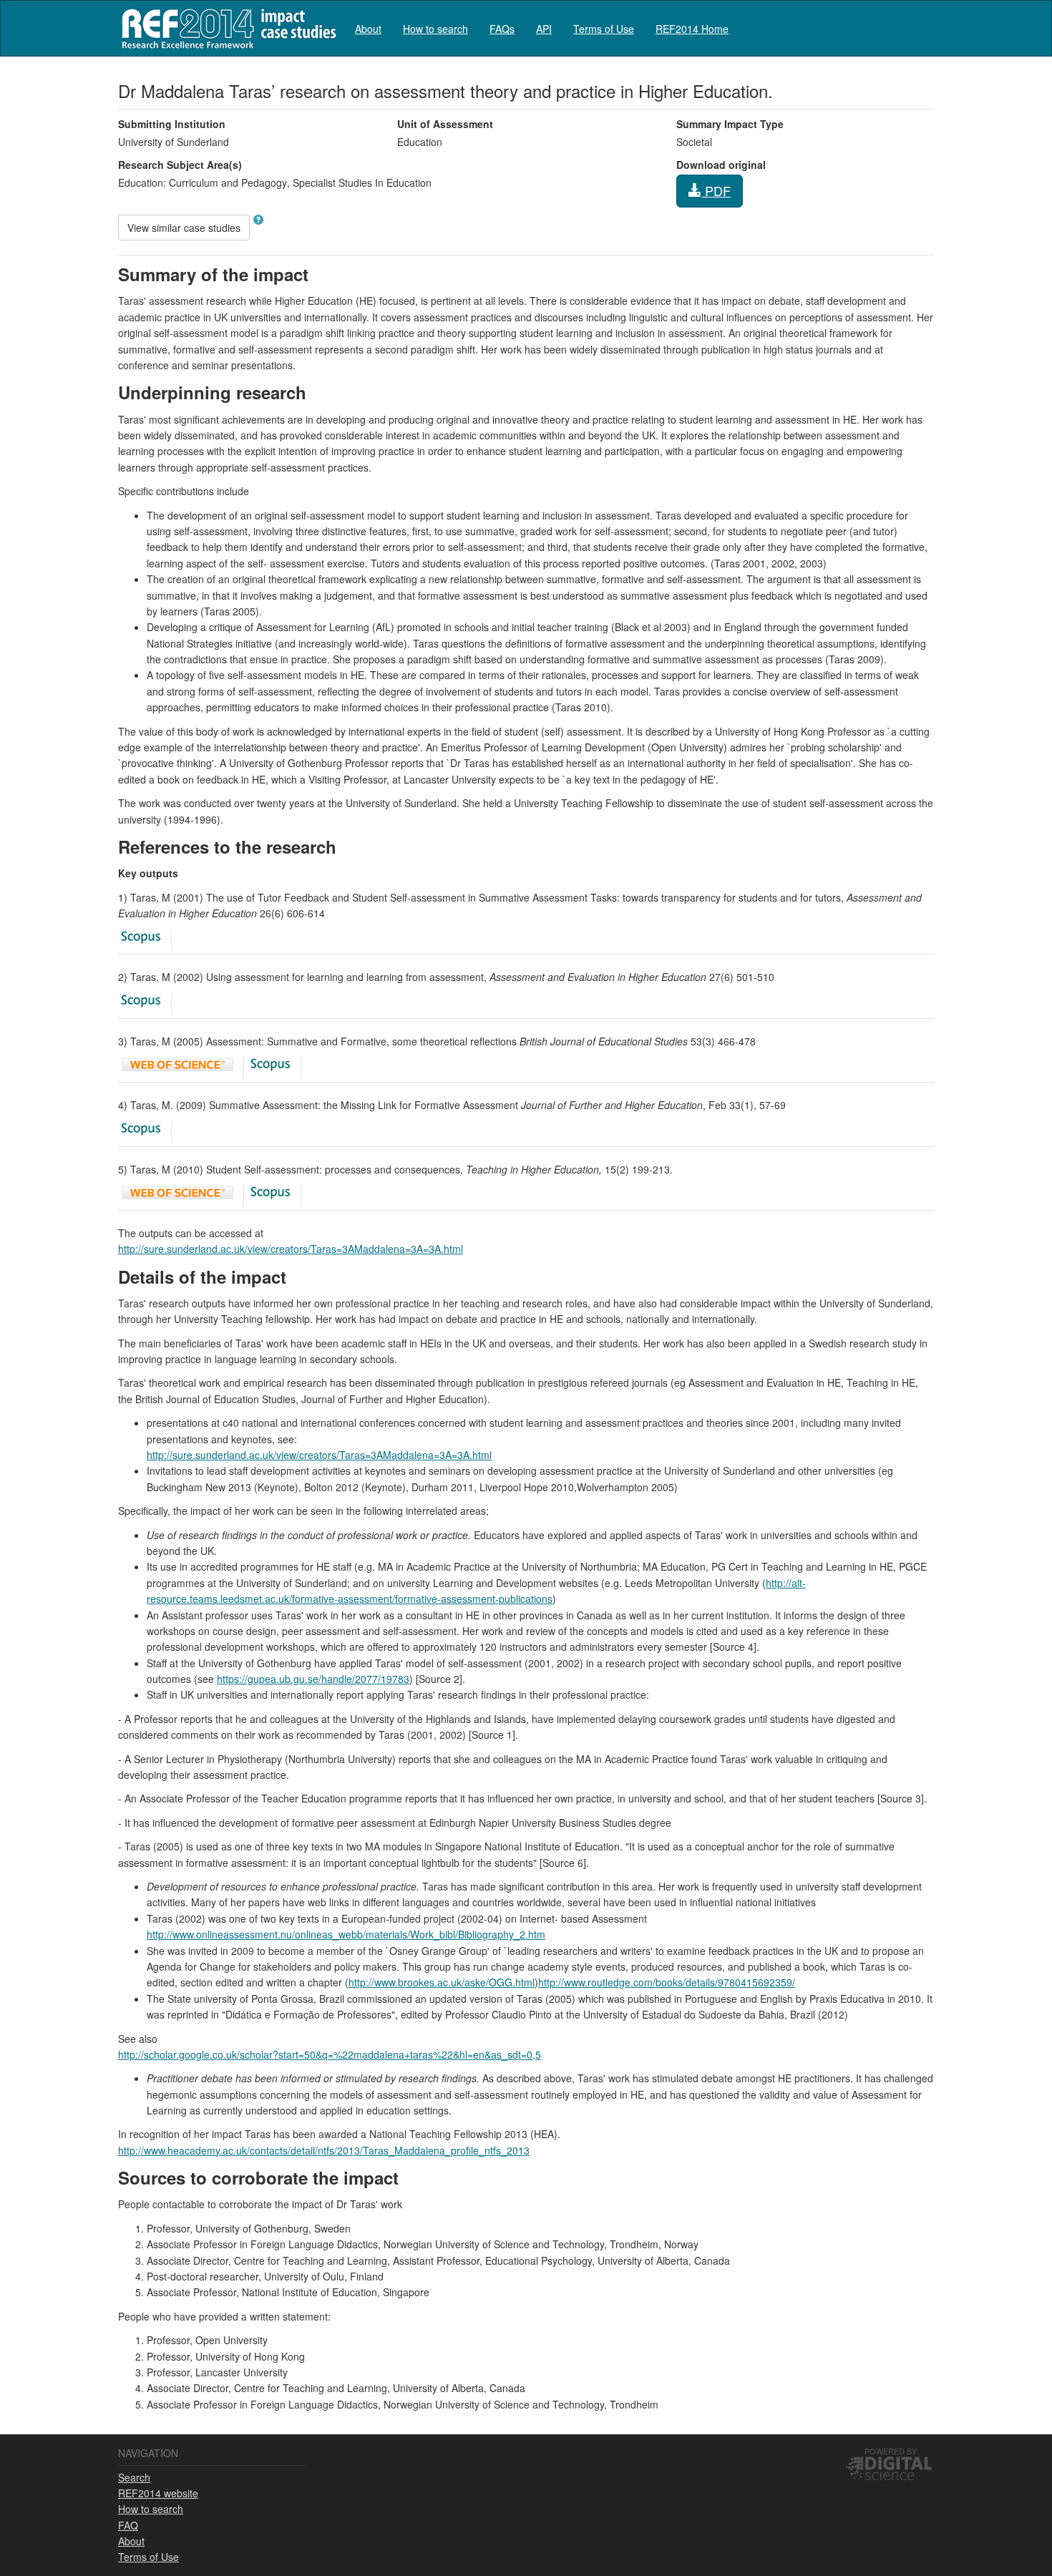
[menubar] (542, 28)
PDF (716, 190)
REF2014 (226, 28)
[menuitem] (368, 28)
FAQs (502, 29)
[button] (258, 220)
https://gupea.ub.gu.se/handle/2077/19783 (313, 1679)
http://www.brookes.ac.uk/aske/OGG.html (442, 1982)
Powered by (891, 2451)
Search (134, 2477)
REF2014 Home (692, 29)
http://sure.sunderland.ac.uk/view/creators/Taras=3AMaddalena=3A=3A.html (291, 1249)
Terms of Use (604, 29)
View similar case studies (184, 228)
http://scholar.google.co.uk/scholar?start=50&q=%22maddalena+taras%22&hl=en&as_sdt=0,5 (330, 2054)
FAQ (128, 2525)
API (544, 29)
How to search (435, 29)
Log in (920, 23)
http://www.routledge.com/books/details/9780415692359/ (667, 1982)
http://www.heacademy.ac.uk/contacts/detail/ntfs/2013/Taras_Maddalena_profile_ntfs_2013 (324, 2150)
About (368, 29)
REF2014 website (158, 2493)
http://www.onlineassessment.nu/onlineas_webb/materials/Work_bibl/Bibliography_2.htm (346, 1934)
